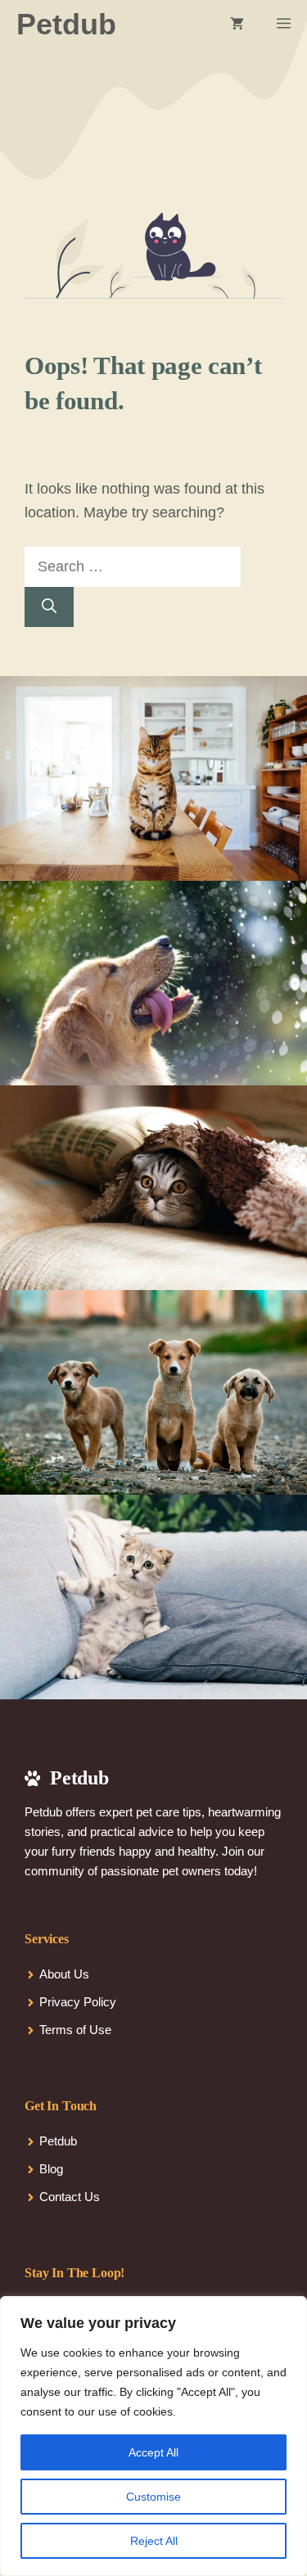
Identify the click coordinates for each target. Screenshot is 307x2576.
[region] (153, 2436)
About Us (64, 1974)
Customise (153, 2497)
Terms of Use (75, 2030)
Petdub (66, 24)
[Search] (49, 607)
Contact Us (70, 2197)
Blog (51, 2169)
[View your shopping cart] (237, 25)
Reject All (154, 2541)
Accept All (153, 2452)
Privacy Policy (78, 2002)
